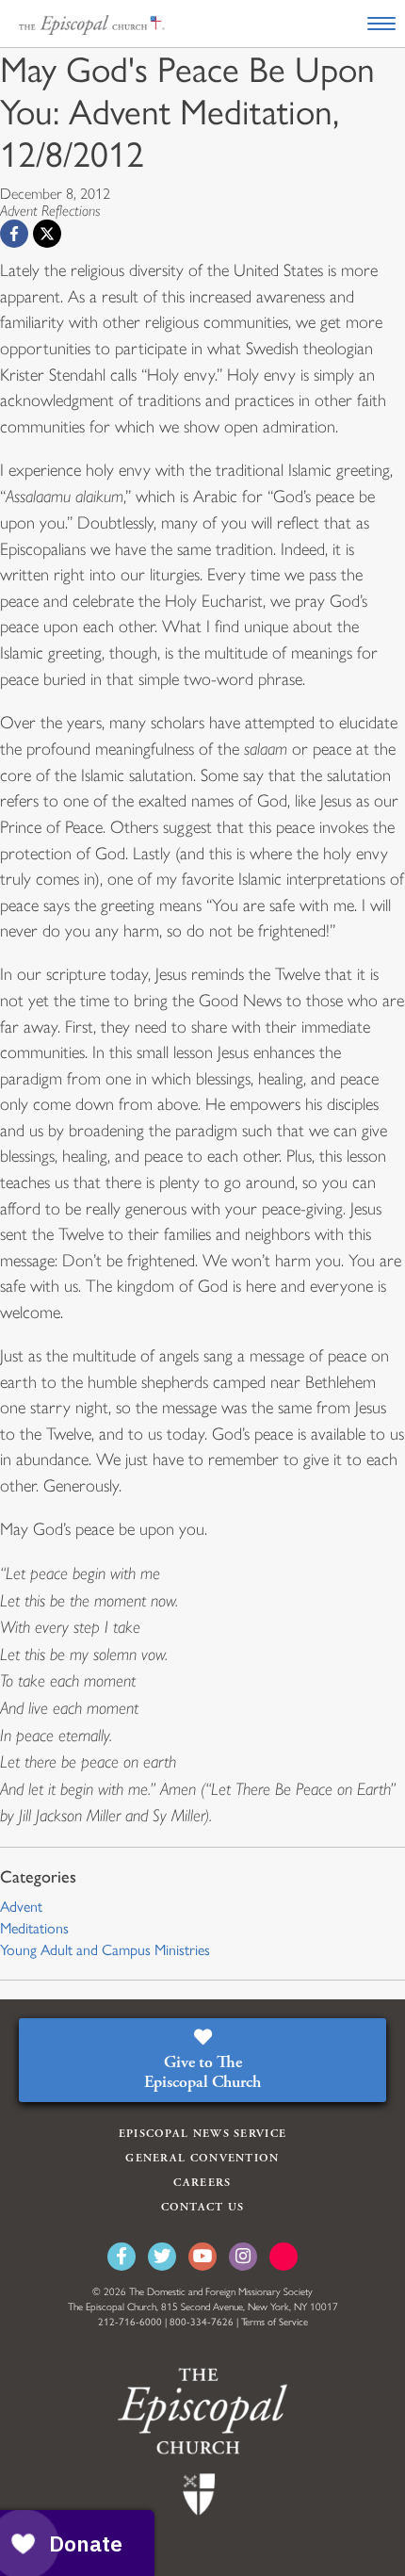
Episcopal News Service (203, 2134)
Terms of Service (275, 2322)
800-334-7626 (202, 2322)
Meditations (34, 1928)
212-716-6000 (130, 2322)
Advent (21, 1907)
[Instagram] (243, 2257)
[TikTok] (283, 2257)
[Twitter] (162, 2257)
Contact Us (203, 2207)
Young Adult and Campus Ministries (105, 1950)
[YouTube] (202, 2257)
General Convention (202, 2158)
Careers (202, 2183)
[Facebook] (14, 234)
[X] (47, 234)
